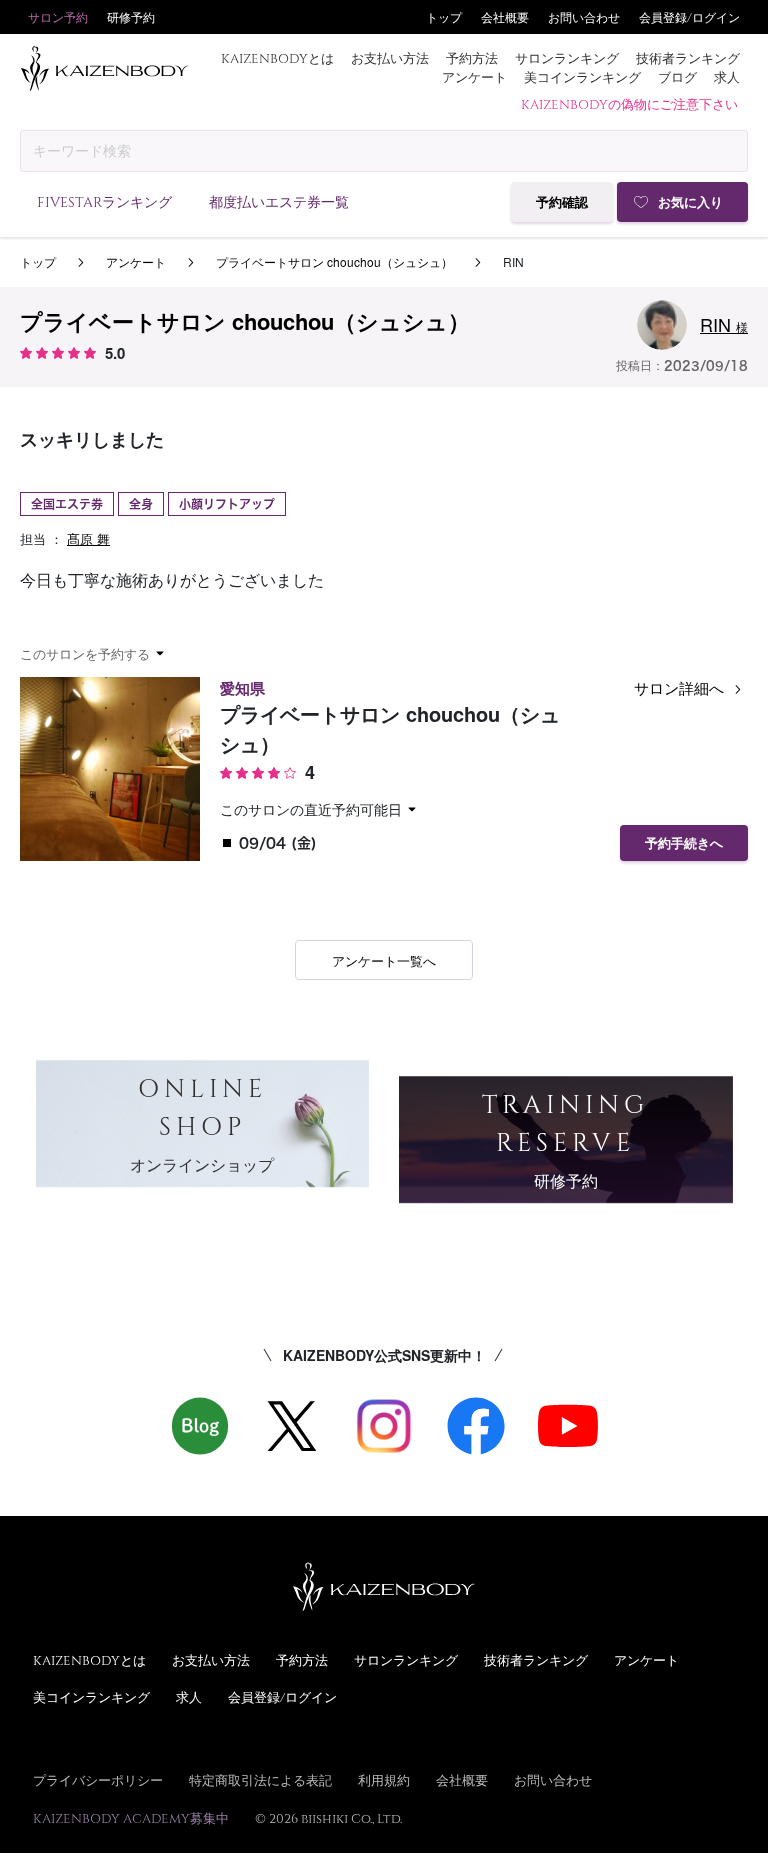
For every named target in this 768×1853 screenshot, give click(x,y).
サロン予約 (58, 17)
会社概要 (505, 17)
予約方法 (472, 58)
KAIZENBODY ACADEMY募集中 (131, 1818)
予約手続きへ (684, 843)
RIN (724, 324)
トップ (444, 17)
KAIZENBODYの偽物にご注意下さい (629, 104)
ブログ (677, 77)
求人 (727, 77)
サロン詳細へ (681, 687)
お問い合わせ (584, 17)
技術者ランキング (688, 58)
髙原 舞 (88, 538)
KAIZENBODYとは (277, 58)
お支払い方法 (390, 58)
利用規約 (384, 1780)
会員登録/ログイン (689, 17)
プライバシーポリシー (98, 1780)
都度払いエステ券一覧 (279, 201)
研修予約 (131, 17)
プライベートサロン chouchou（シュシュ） (334, 261)
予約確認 (562, 202)
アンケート (474, 77)
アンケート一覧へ (384, 960)
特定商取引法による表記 (260, 1780)
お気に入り (690, 202)
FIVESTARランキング (104, 201)
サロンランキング (567, 58)
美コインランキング (582, 77)
